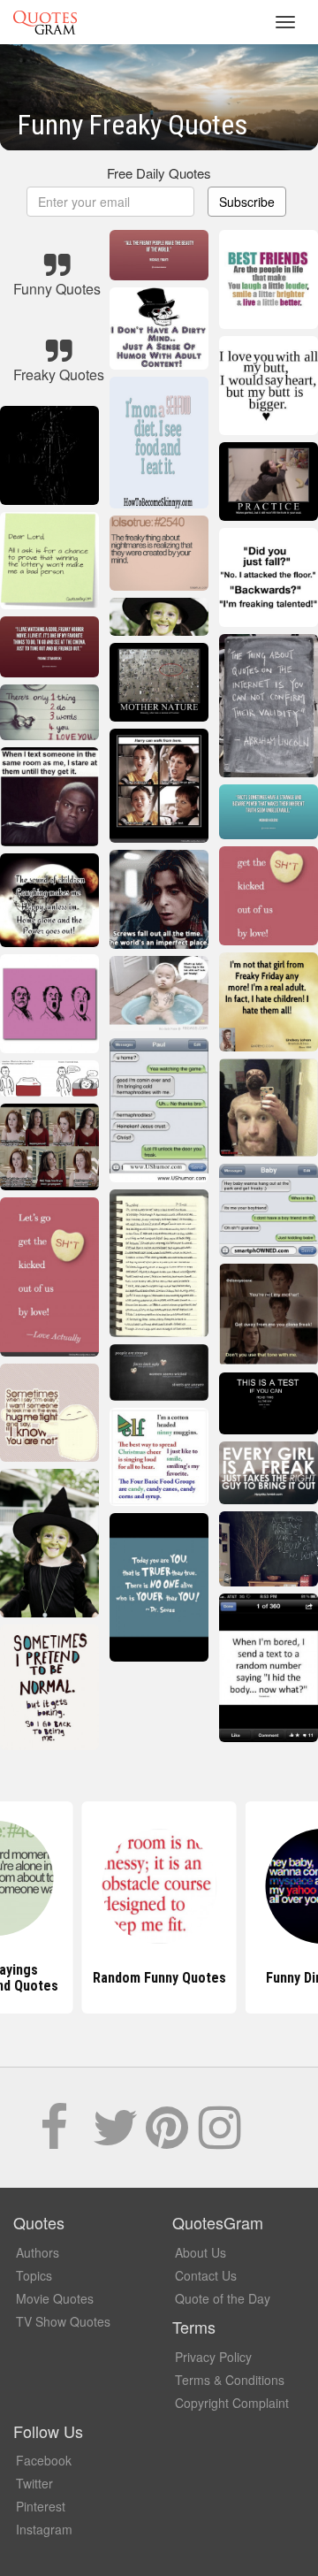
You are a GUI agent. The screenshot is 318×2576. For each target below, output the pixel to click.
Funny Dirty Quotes (159, 1978)
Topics (34, 2275)
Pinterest (41, 2506)
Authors (38, 2252)
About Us (201, 2252)
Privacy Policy (213, 2357)
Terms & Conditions (230, 2380)
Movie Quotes (55, 2298)
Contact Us (206, 2275)
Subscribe (247, 202)
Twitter (34, 2483)
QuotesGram (45, 22)
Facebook (44, 2460)
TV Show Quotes (63, 2321)
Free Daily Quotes (159, 173)
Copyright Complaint (232, 2403)
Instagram (44, 2529)
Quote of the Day (223, 2298)
